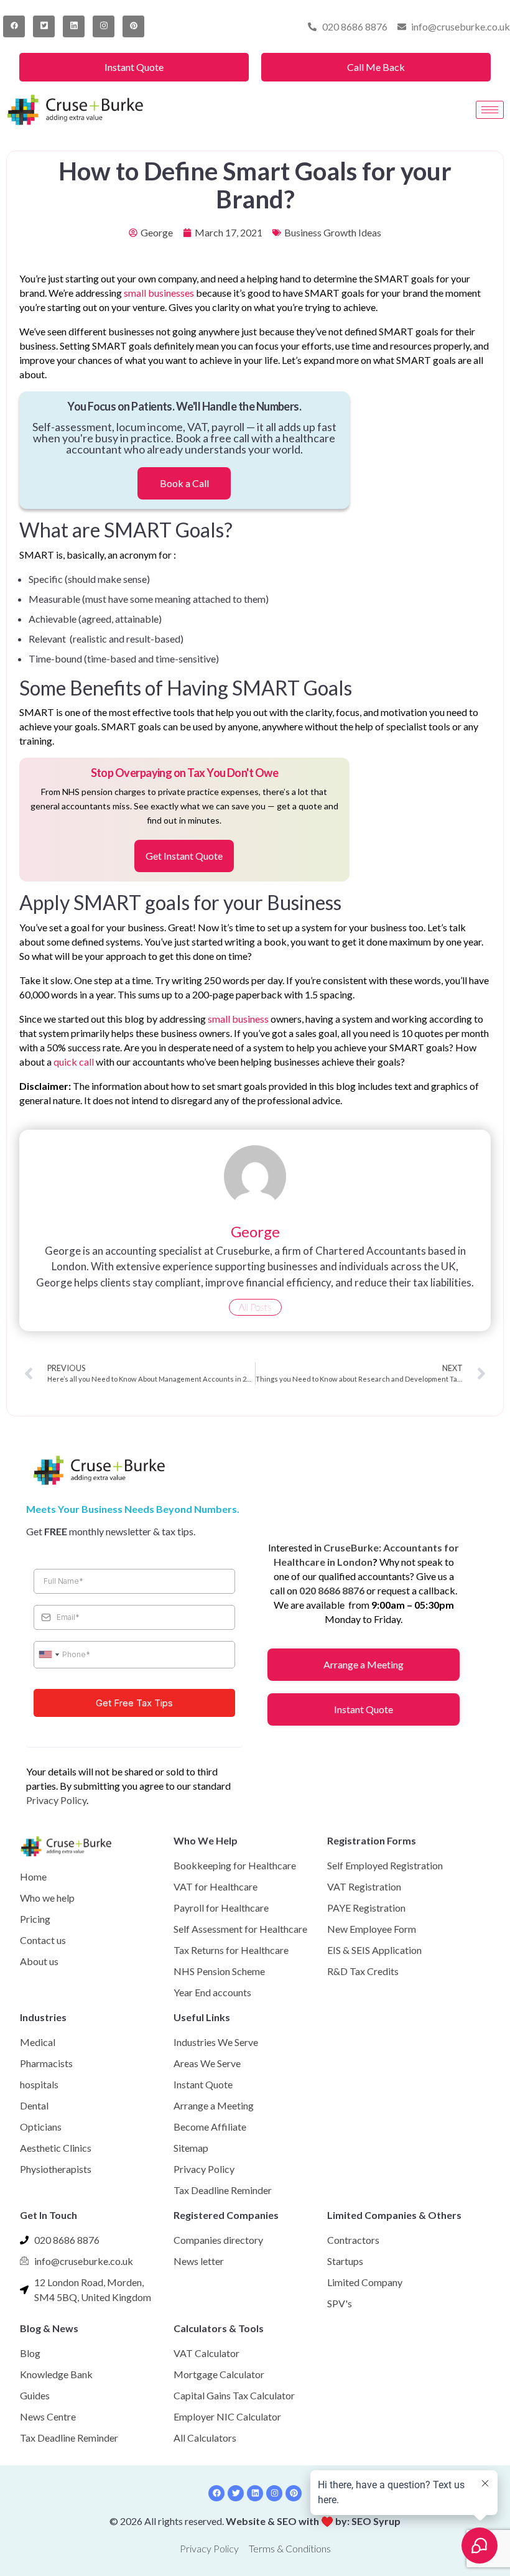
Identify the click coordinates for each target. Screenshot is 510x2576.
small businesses (159, 293)
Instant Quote (134, 67)
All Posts (255, 1307)
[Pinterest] (133, 26)
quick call (74, 1062)
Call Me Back (376, 67)
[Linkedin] (255, 2493)
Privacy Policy (56, 1800)
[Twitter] (44, 26)
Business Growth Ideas (333, 232)
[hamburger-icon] (490, 110)
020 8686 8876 (332, 1590)
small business (238, 1019)
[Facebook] (14, 26)
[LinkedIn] (74, 26)
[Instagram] (104, 26)
